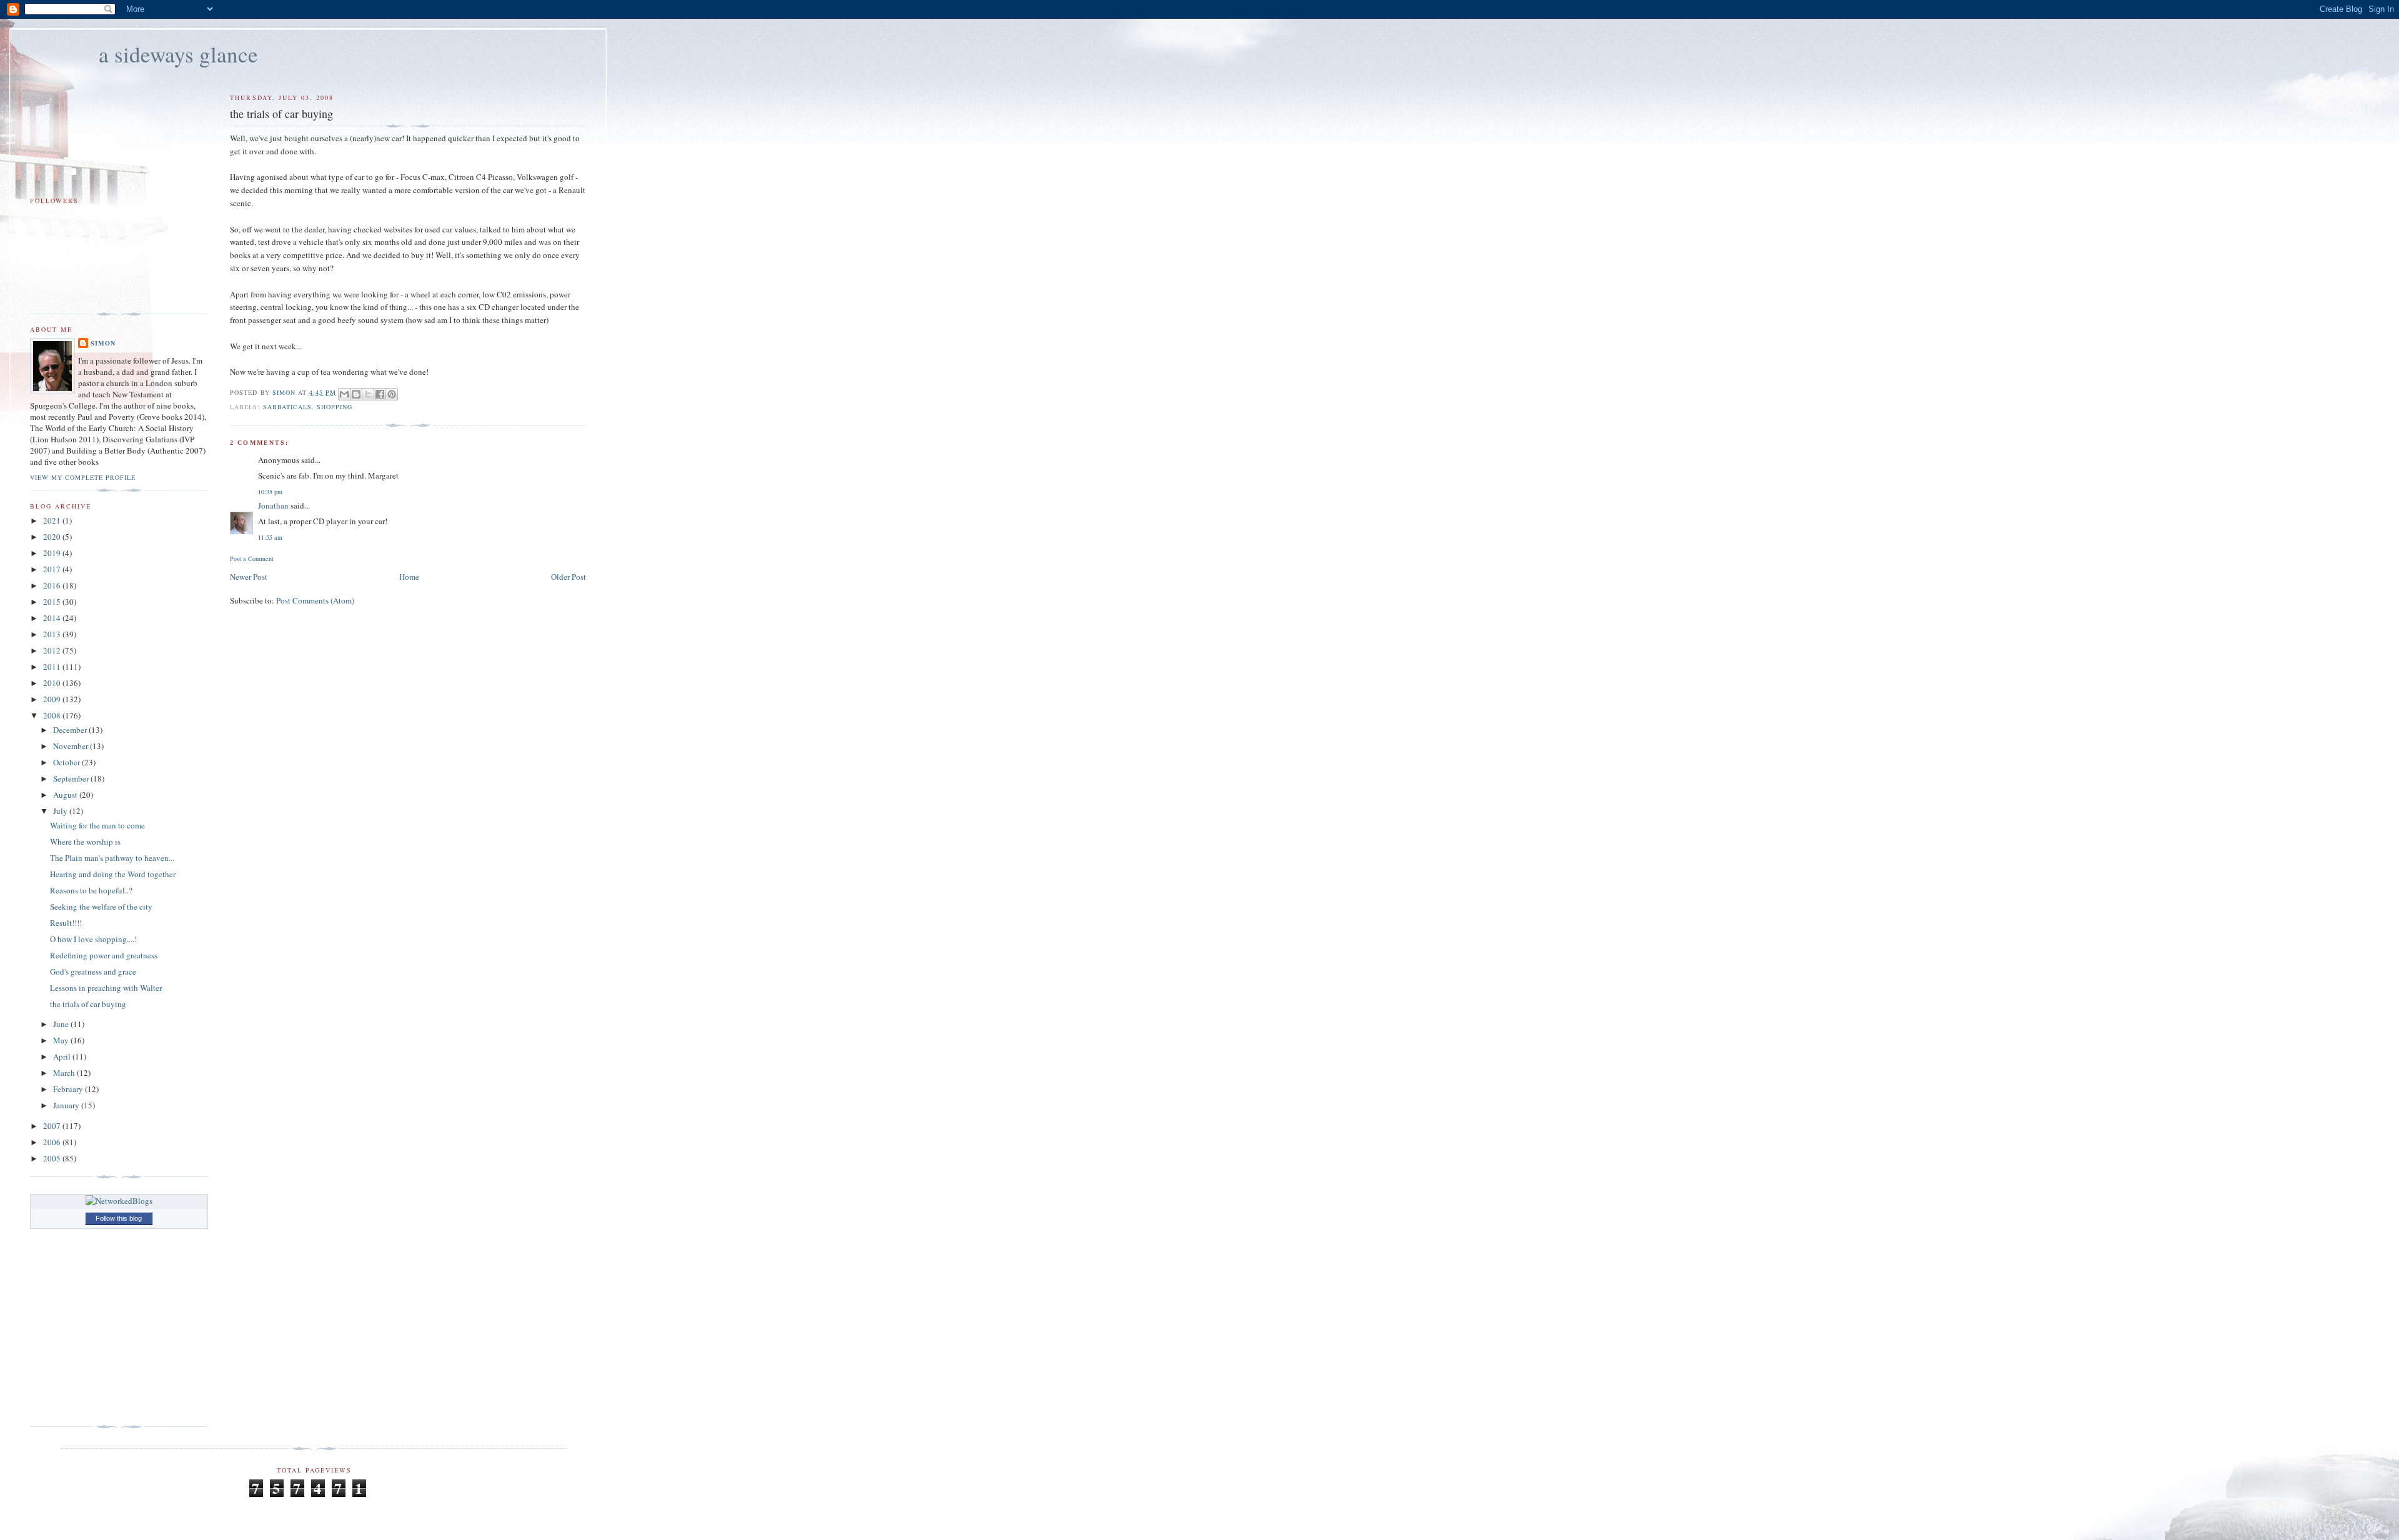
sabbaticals (287, 407)
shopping (335, 407)
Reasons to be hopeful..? (91, 890)
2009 (53, 699)
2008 (53, 715)
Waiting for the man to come (97, 825)
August (66, 795)
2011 (53, 667)
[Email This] (344, 394)
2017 (53, 569)
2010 (53, 683)
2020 (53, 537)
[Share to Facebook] (380, 394)
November (72, 746)
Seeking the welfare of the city (101, 907)
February (69, 1089)
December (71, 730)
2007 (53, 1126)
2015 (53, 602)
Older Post (569, 577)
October (67, 762)
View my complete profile (83, 477)
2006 (53, 1142)
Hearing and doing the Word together (113, 874)
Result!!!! (66, 923)
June (62, 1024)
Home (409, 577)
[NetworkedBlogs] (119, 1201)
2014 (53, 618)
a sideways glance (178, 54)
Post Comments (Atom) (315, 600)
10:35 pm (270, 492)
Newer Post (249, 577)
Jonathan (273, 505)
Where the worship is (85, 842)
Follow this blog (119, 1218)
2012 (53, 650)
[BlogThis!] (356, 394)
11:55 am (270, 537)
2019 (53, 553)
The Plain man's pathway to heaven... (112, 858)
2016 (53, 585)
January (67, 1105)
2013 (53, 634)
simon (103, 343)
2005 (53, 1158)
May (62, 1040)
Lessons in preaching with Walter (106, 988)
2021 (53, 520)
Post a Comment (252, 559)
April (63, 1056)
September (72, 778)
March (65, 1073)
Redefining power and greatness (104, 955)
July (61, 811)
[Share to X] (368, 394)
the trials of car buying (88, 1004)
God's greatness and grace (93, 971)
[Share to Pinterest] (392, 394)
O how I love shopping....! (93, 939)
